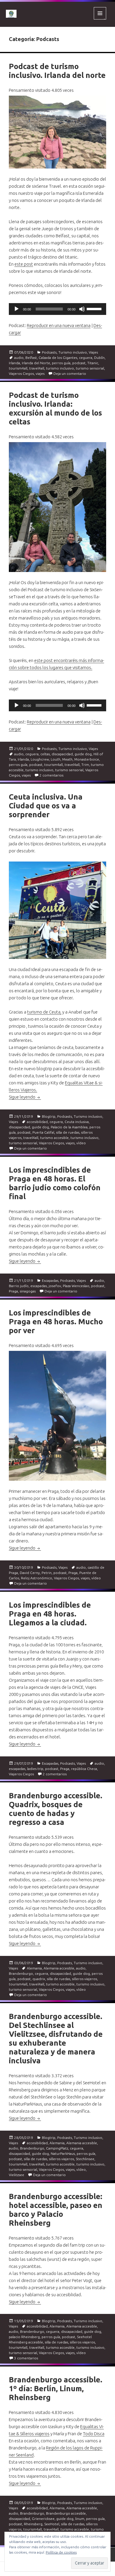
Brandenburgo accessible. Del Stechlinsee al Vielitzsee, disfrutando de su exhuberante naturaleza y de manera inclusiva (56, 2038)
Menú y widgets (100, 19)
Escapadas (50, 1280)
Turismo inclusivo (73, 352)
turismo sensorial (90, 368)
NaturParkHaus (63, 2154)
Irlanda (14, 363)
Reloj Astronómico (37, 1578)
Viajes (93, 352)
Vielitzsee (17, 2175)
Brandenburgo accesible (66, 2513)
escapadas (39, 1286)
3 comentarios (26, 2358)
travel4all (37, 368)
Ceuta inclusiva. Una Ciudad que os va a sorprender (46, 806)
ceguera (86, 358)
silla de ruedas (68, 1132)
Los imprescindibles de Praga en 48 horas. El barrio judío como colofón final (55, 1183)
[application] (57, 309)
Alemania (34, 1968)
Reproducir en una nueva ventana (59, 325)
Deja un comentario (70, 374)
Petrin (47, 1573)
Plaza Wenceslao (76, 1286)
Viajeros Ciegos (21, 374)
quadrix (39, 1979)
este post (24, 264)
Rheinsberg (33, 2524)
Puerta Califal (43, 1132)
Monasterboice (87, 759)
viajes (40, 374)
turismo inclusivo (60, 368)
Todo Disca (94, 2434)
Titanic (93, 363)
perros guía (61, 363)
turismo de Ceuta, (44, 1012)
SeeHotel (52, 2524)
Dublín (99, 358)
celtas (45, 754)
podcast (79, 363)
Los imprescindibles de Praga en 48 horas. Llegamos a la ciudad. (50, 1614)
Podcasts (49, 352)
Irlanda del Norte (36, 363)
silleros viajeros (84, 1979)
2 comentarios (51, 775)
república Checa (84, 1769)
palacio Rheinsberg (24, 2337)
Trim (85, 765)
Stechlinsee (85, 2159)
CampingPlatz (57, 2148)
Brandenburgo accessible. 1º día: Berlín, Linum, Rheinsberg (56, 2388)
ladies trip (35, 1769)
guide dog (83, 754)
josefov (55, 1286)
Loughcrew (40, 759)
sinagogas (28, 1291)
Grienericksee (43, 2519)
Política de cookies (61, 2552)
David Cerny (30, 1573)
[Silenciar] (82, 309)
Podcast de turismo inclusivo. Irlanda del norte (57, 71)
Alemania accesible (59, 1968)
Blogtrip (49, 1116)
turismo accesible (54, 1138)
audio (19, 358)
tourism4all (18, 368)
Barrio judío (19, 1286)
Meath (67, 759)
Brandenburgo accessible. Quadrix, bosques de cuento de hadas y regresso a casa (56, 1809)
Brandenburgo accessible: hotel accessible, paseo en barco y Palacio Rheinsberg (56, 2210)
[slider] (95, 308)
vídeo (81, 1143)
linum (80, 2519)
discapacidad (62, 754)
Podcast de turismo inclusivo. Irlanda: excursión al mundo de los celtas (55, 408)
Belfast (31, 358)
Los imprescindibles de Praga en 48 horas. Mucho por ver (56, 1321)
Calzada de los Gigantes (58, 358)
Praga (13, 1291)
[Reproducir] (17, 309)
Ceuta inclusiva (77, 1122)
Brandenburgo (21, 1973)
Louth (56, 759)
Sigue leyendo (25, 1097)
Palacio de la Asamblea (69, 1127)
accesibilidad (37, 1122)
